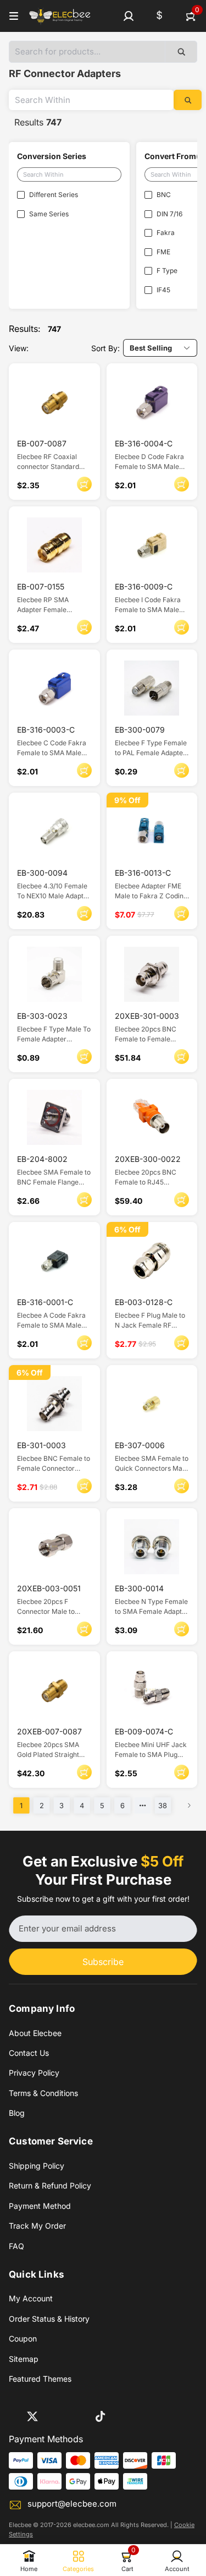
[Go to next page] (189, 1805)
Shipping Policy (37, 2166)
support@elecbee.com (72, 2504)
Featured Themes (40, 2379)
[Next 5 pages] (143, 1805)
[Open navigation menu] (14, 16)
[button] (129, 16)
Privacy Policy (34, 2073)
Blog (17, 2113)
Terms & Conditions (43, 2093)
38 (163, 1805)
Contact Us (29, 2053)
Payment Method (40, 2206)
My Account (31, 2298)
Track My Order (37, 2226)
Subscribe (103, 1962)
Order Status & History (49, 2319)
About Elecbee (35, 2033)
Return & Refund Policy (50, 2185)
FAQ (16, 2246)
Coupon (23, 2338)
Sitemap (24, 2359)
